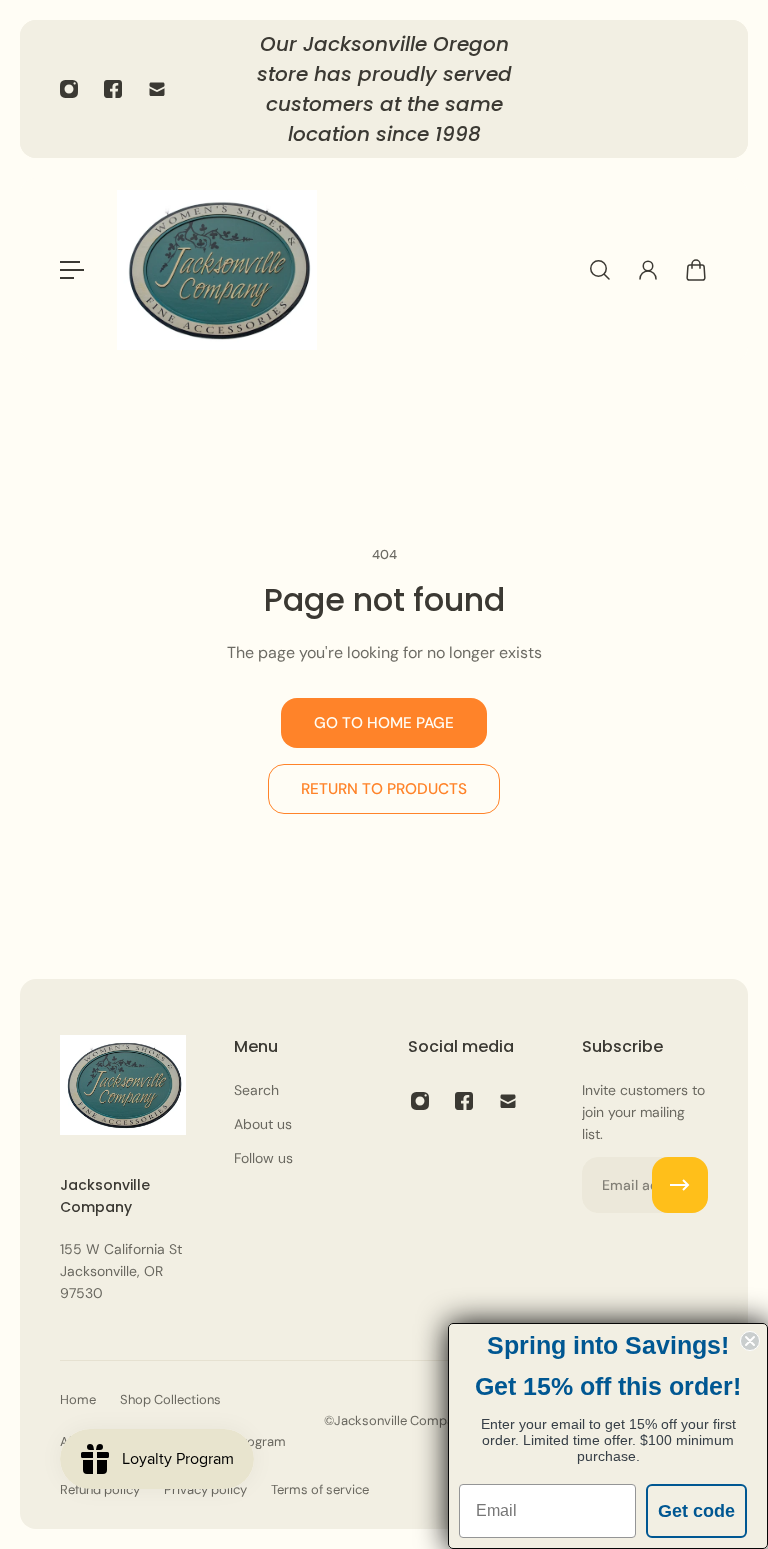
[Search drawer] (600, 270)
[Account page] (648, 270)
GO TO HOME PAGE (384, 723)
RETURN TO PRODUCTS (384, 789)
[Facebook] (113, 89)
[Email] (157, 89)
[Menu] (72, 270)
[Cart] (696, 270)
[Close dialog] (750, 1341)
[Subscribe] (680, 1185)
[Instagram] (69, 89)
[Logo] (217, 270)
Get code (696, 1511)
